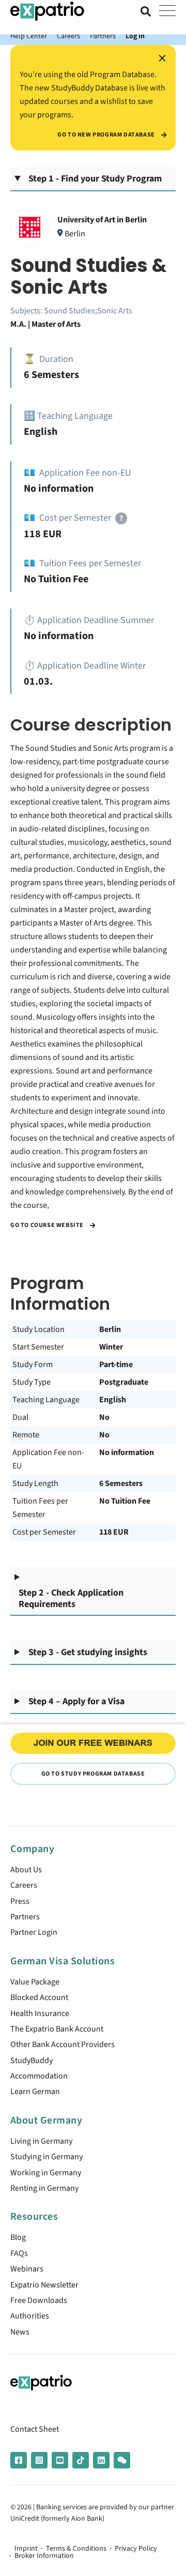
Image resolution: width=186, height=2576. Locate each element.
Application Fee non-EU (48, 1459)
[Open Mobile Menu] (167, 11)
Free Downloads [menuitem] (39, 2300)
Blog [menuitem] (18, 2237)
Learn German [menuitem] (35, 2092)
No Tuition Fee (125, 1501)
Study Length (35, 1483)
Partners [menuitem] (25, 1917)
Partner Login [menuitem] (34, 1932)
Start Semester (38, 1347)
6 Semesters (121, 1483)
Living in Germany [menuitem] (41, 2141)
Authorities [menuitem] (30, 2316)
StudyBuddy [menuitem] (32, 2060)
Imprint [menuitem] (26, 2549)
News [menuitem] (20, 2332)
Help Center (29, 36)
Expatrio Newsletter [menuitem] (44, 2285)
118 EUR (114, 1532)
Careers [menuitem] (24, 1885)
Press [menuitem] (20, 1901)
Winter (111, 1347)
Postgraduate (124, 1382)
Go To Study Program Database (93, 1774)
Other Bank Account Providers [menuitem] (63, 2044)
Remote (26, 1435)
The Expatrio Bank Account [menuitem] (57, 2029)
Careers (68, 36)
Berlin (110, 1329)
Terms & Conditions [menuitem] (76, 2549)
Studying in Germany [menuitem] (47, 2157)
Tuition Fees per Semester (40, 1508)
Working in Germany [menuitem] (46, 2173)
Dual (20, 1417)
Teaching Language (46, 1400)
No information (127, 1452)
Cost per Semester (44, 1532)
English (113, 1400)
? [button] (121, 518)
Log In (135, 36)
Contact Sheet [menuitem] (35, 2429)
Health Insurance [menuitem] (40, 2013)
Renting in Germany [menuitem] (44, 2188)
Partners (103, 36)
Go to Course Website (48, 1225)
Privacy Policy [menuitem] (136, 2549)
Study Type (32, 1382)
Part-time (116, 1365)
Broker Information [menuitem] (44, 2556)
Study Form (33, 1365)
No (104, 1417)
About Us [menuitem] (26, 1870)
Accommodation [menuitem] (39, 2076)
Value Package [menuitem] (35, 1982)
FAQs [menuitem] (19, 2253)
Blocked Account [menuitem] (39, 1997)
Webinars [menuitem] (27, 2269)
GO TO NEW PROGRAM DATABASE (107, 135)
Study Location (38, 1329)
